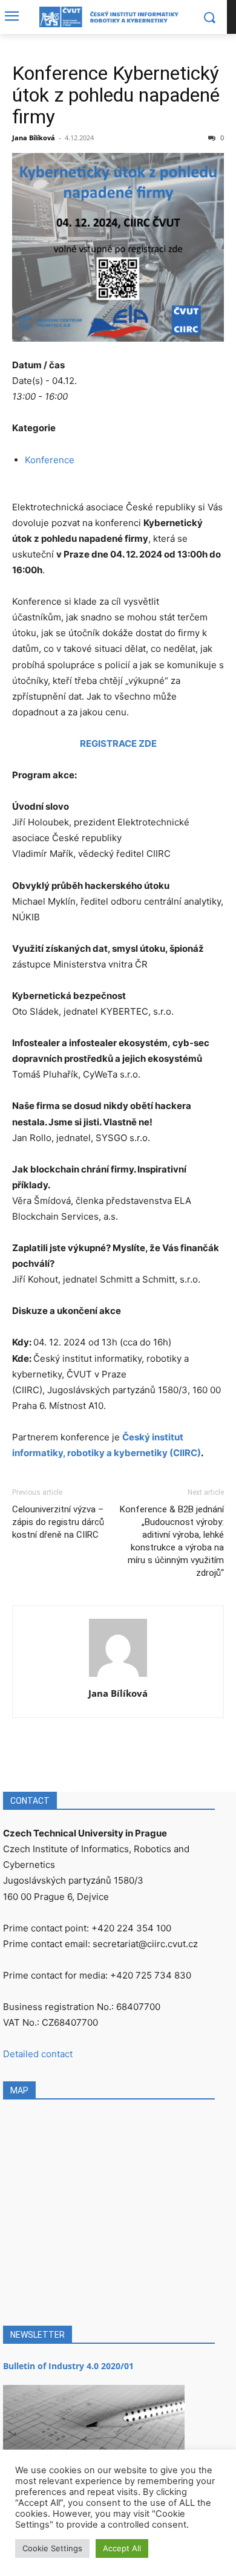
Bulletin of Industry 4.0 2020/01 (68, 2366)
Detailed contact (38, 2054)
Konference (50, 460)
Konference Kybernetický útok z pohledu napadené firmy (116, 95)
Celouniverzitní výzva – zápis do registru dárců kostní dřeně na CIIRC (58, 1522)
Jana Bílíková (34, 138)
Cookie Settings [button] (52, 2548)
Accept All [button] (122, 2548)
